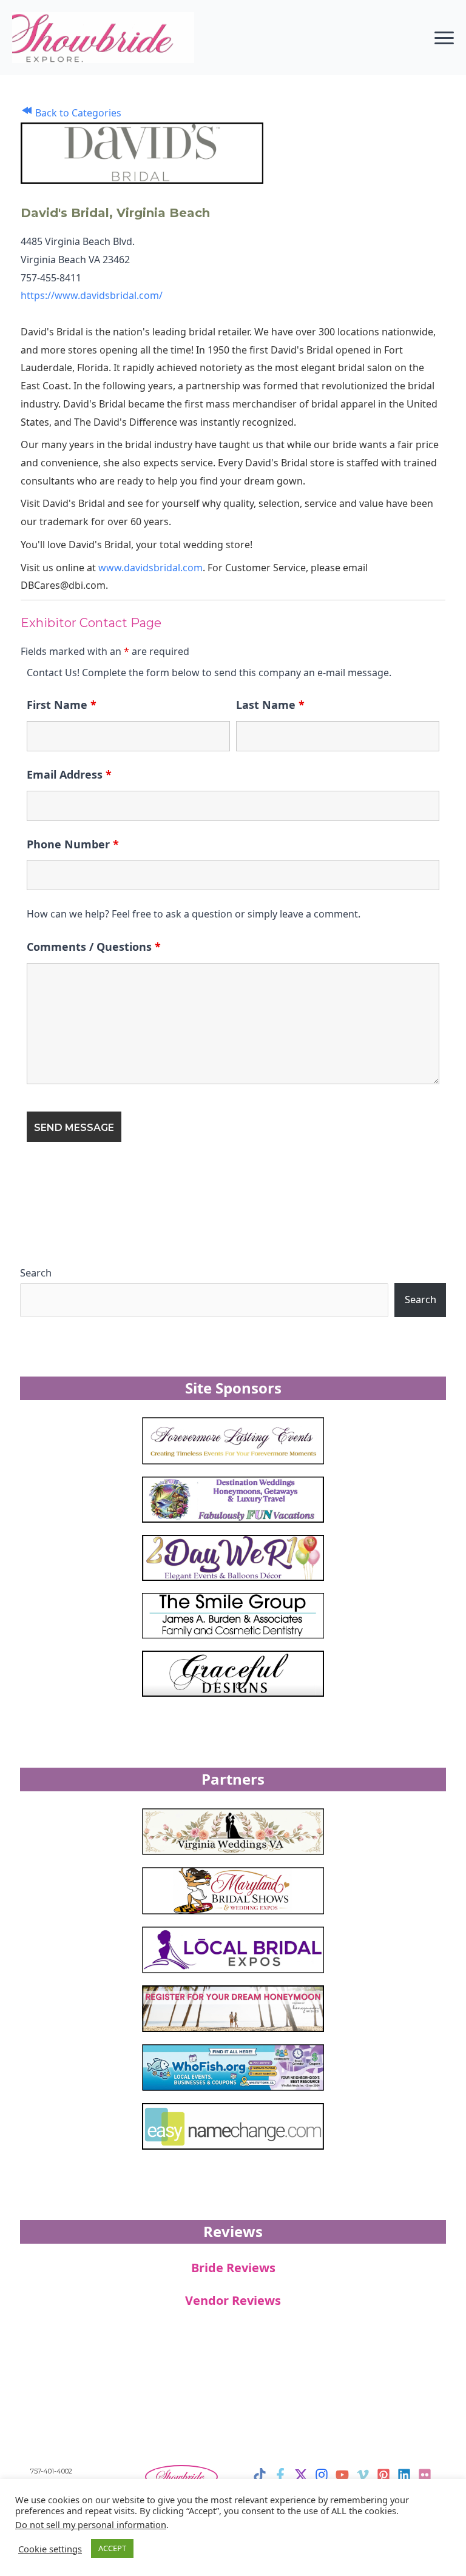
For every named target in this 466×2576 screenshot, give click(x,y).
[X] (301, 2475)
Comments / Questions (94, 947)
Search (36, 1273)
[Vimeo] (363, 2475)
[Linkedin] (404, 2475)
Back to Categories (77, 113)
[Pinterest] (383, 2475)
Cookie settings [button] (50, 2549)
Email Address (69, 774)
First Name (62, 705)
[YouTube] (342, 2475)
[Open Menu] (444, 38)
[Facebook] (280, 2475)
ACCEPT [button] (112, 2548)
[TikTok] (260, 2475)
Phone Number (73, 844)
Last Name (270, 705)
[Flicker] (425, 2475)
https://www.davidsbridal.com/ (92, 295)
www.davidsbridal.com (150, 568)
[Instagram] (322, 2475)
